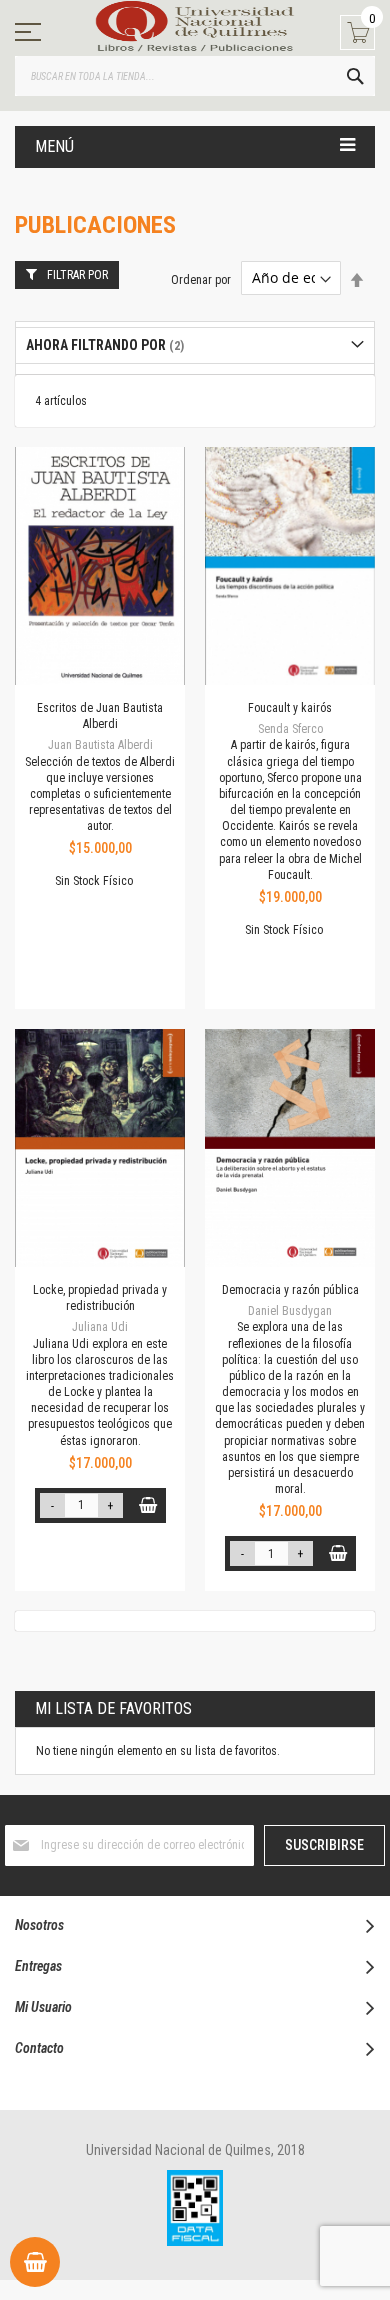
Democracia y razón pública (290, 1290)
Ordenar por (201, 279)
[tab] (195, 345)
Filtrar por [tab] (77, 275)
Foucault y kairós (290, 708)
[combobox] (195, 76)
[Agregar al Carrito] (148, 1505)
